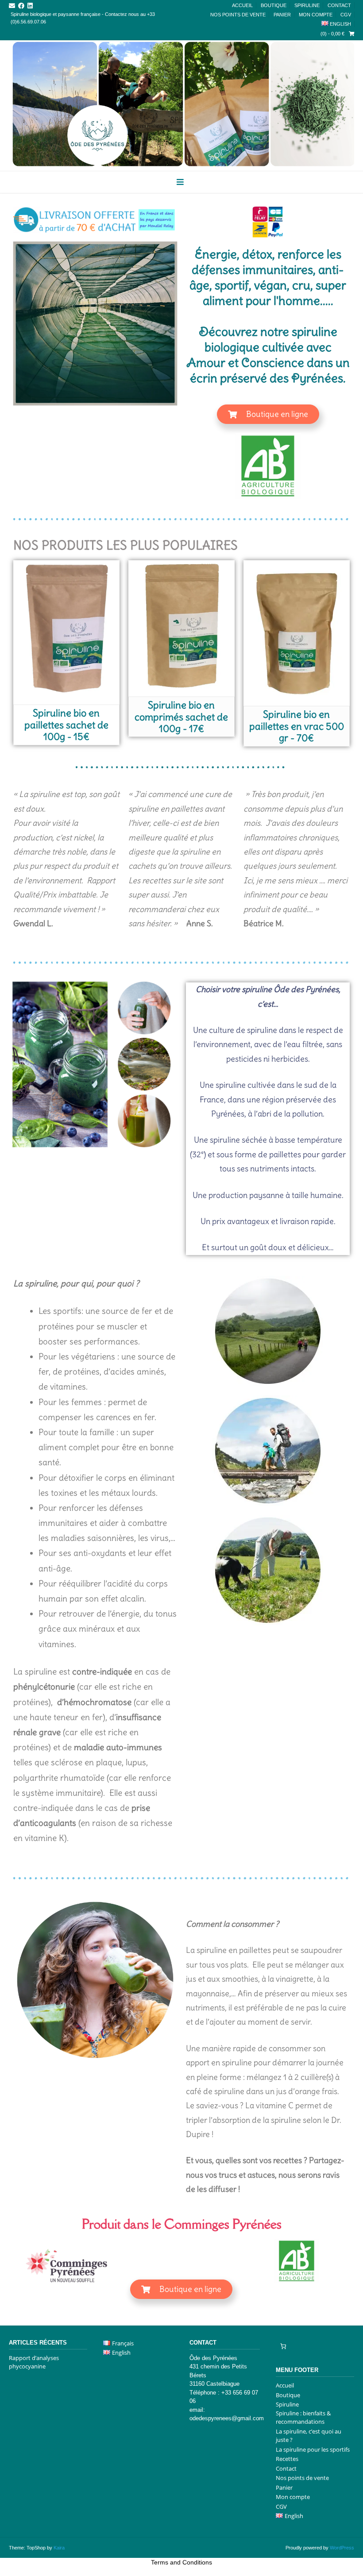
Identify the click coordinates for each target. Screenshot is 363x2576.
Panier (282, 15)
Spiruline (307, 5)
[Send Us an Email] (12, 6)
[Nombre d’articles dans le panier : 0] (283, 2347)
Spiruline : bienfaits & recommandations (303, 2418)
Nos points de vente (238, 15)
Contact (339, 5)
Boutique (274, 5)
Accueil (242, 5)
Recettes (287, 2459)
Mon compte (316, 15)
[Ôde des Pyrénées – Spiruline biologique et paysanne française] (181, 104)
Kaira (59, 2548)
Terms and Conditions (181, 2562)
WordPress (342, 2548)
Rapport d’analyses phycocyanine (34, 2362)
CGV (346, 15)
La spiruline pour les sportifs (313, 2449)
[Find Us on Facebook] (21, 6)
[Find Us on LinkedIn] (30, 6)
